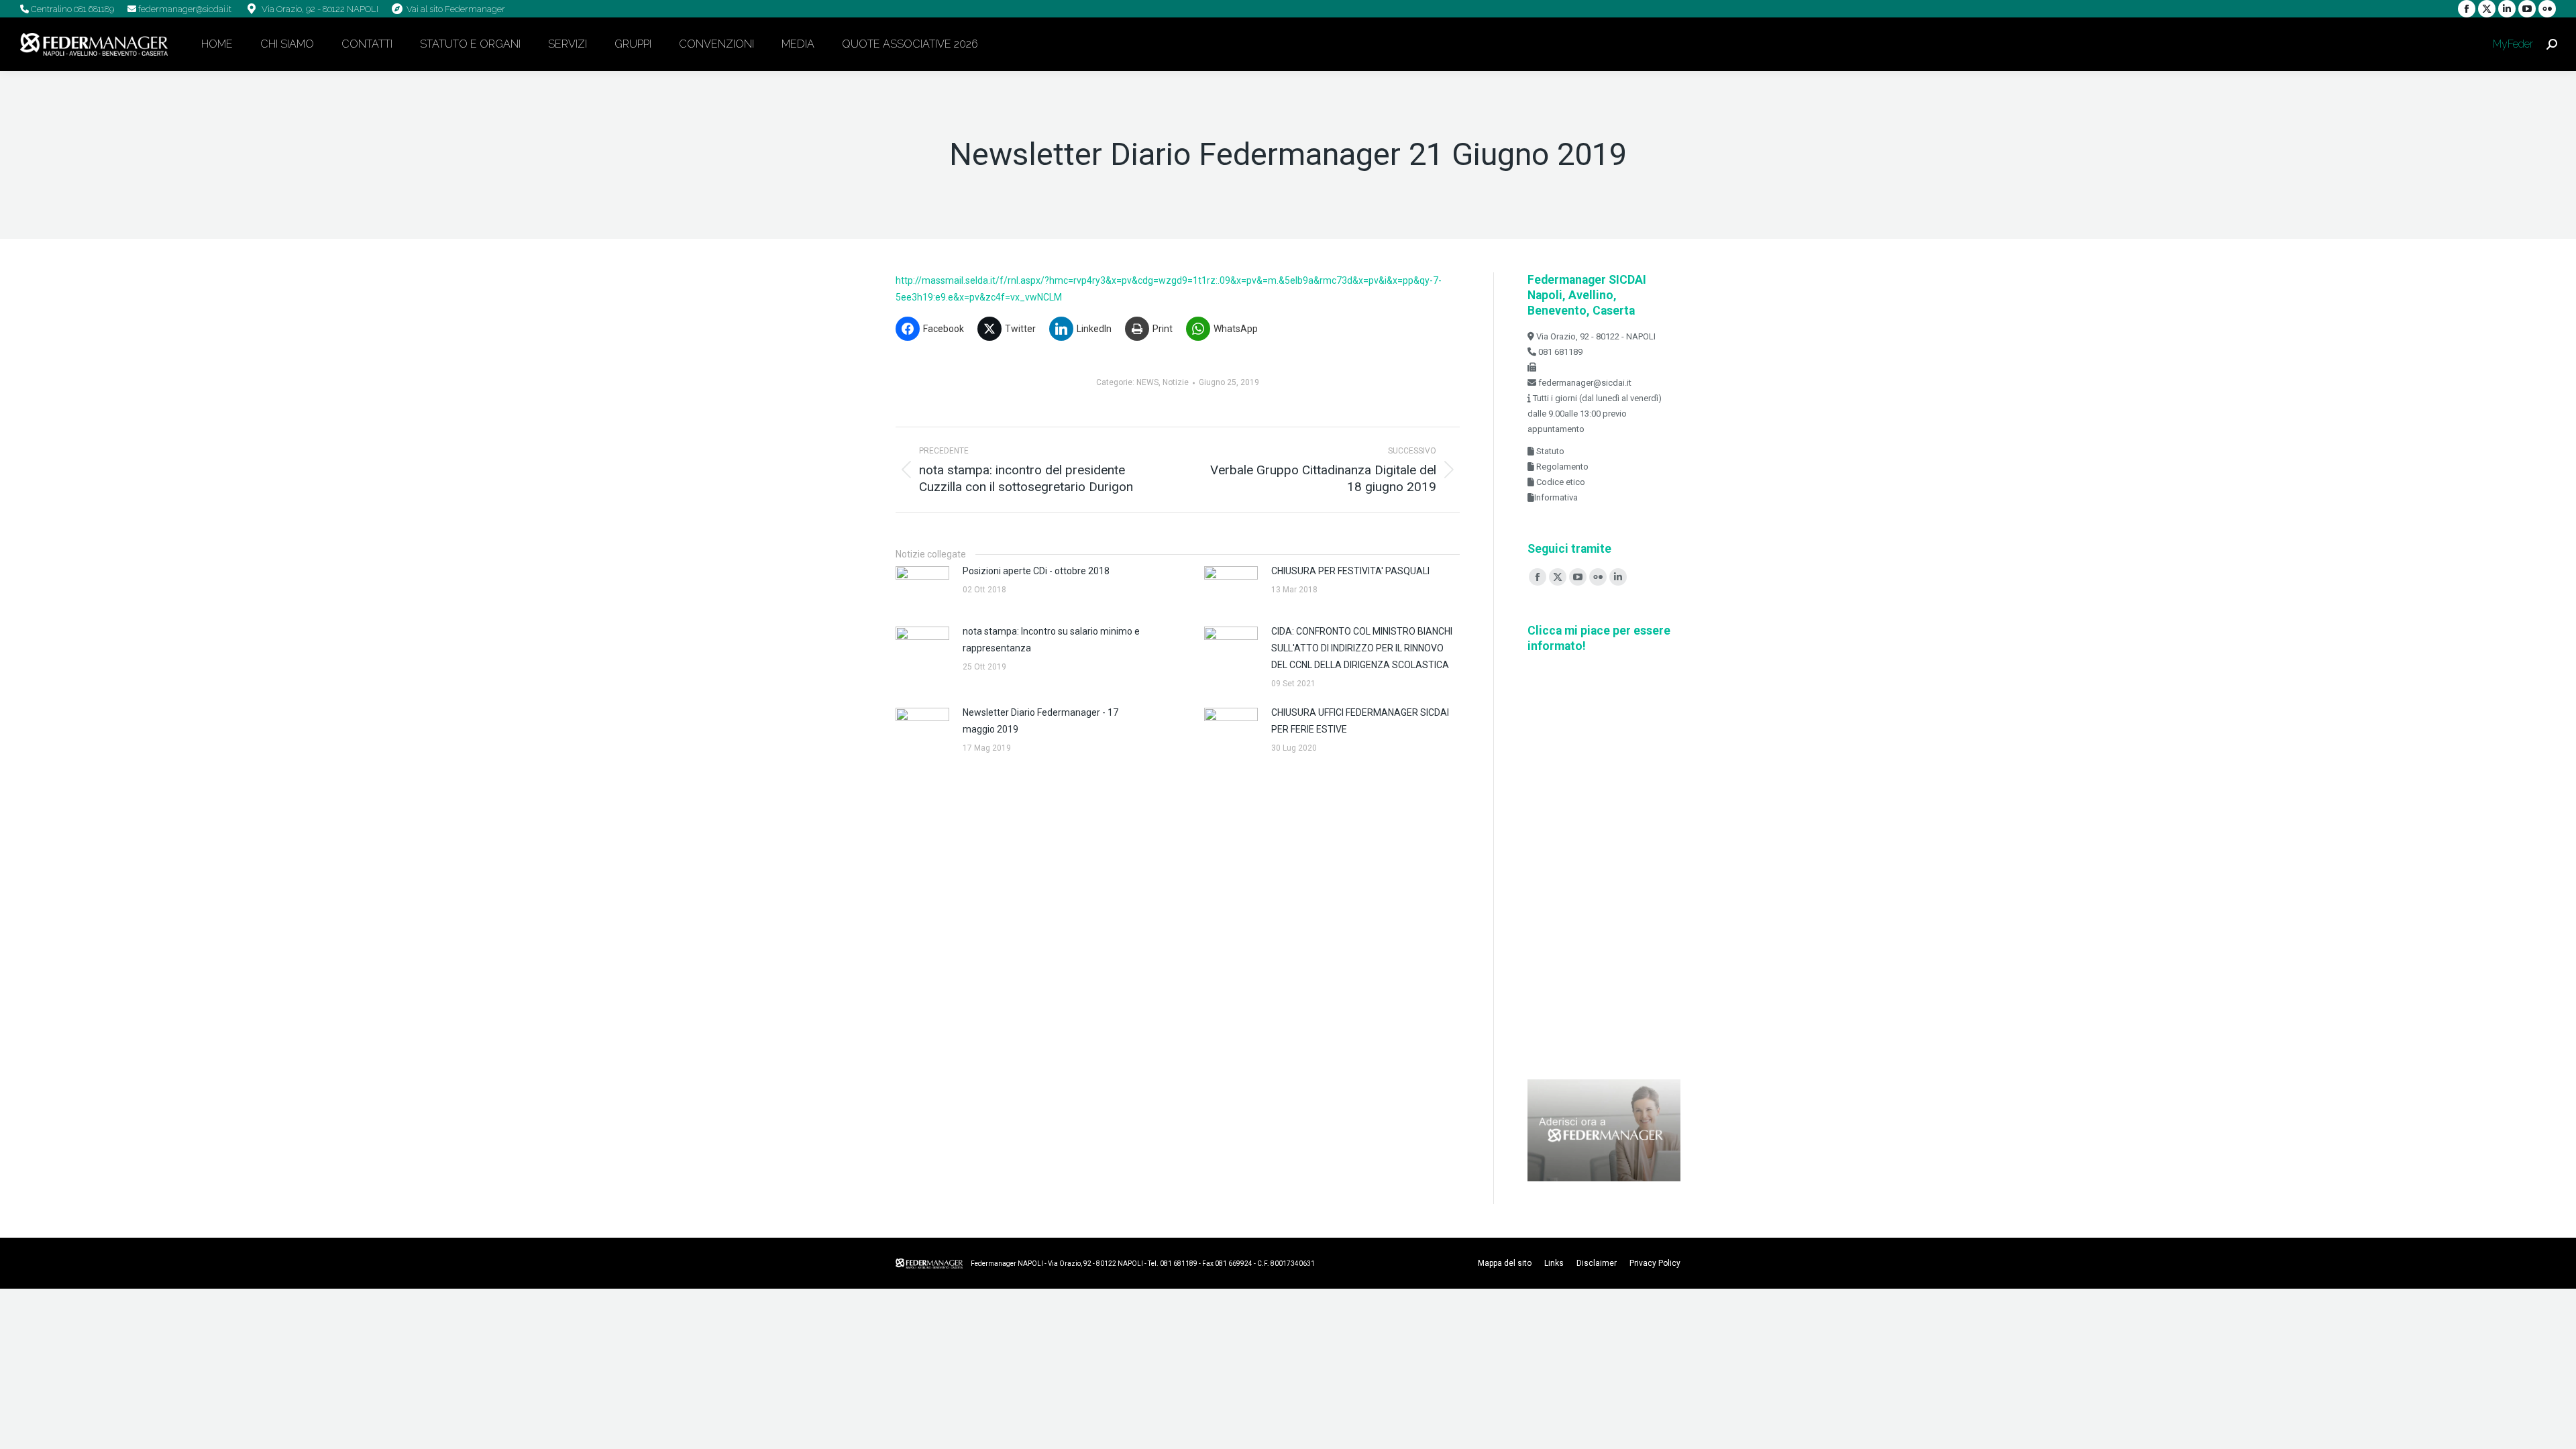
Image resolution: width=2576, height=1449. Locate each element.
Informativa (1556, 497)
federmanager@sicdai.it (184, 9)
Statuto (1549, 451)
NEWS (1147, 382)
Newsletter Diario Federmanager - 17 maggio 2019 (1040, 721)
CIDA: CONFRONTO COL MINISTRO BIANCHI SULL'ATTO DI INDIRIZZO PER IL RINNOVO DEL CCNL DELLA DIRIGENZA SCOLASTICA (1362, 648)
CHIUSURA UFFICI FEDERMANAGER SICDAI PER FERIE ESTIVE (1360, 721)
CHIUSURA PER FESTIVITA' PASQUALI (1350, 571)
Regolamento (1561, 467)
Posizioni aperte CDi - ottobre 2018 (1036, 571)
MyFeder (2512, 44)
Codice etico (1560, 482)
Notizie (1176, 382)
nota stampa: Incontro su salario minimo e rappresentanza (1051, 640)
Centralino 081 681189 (71, 9)
